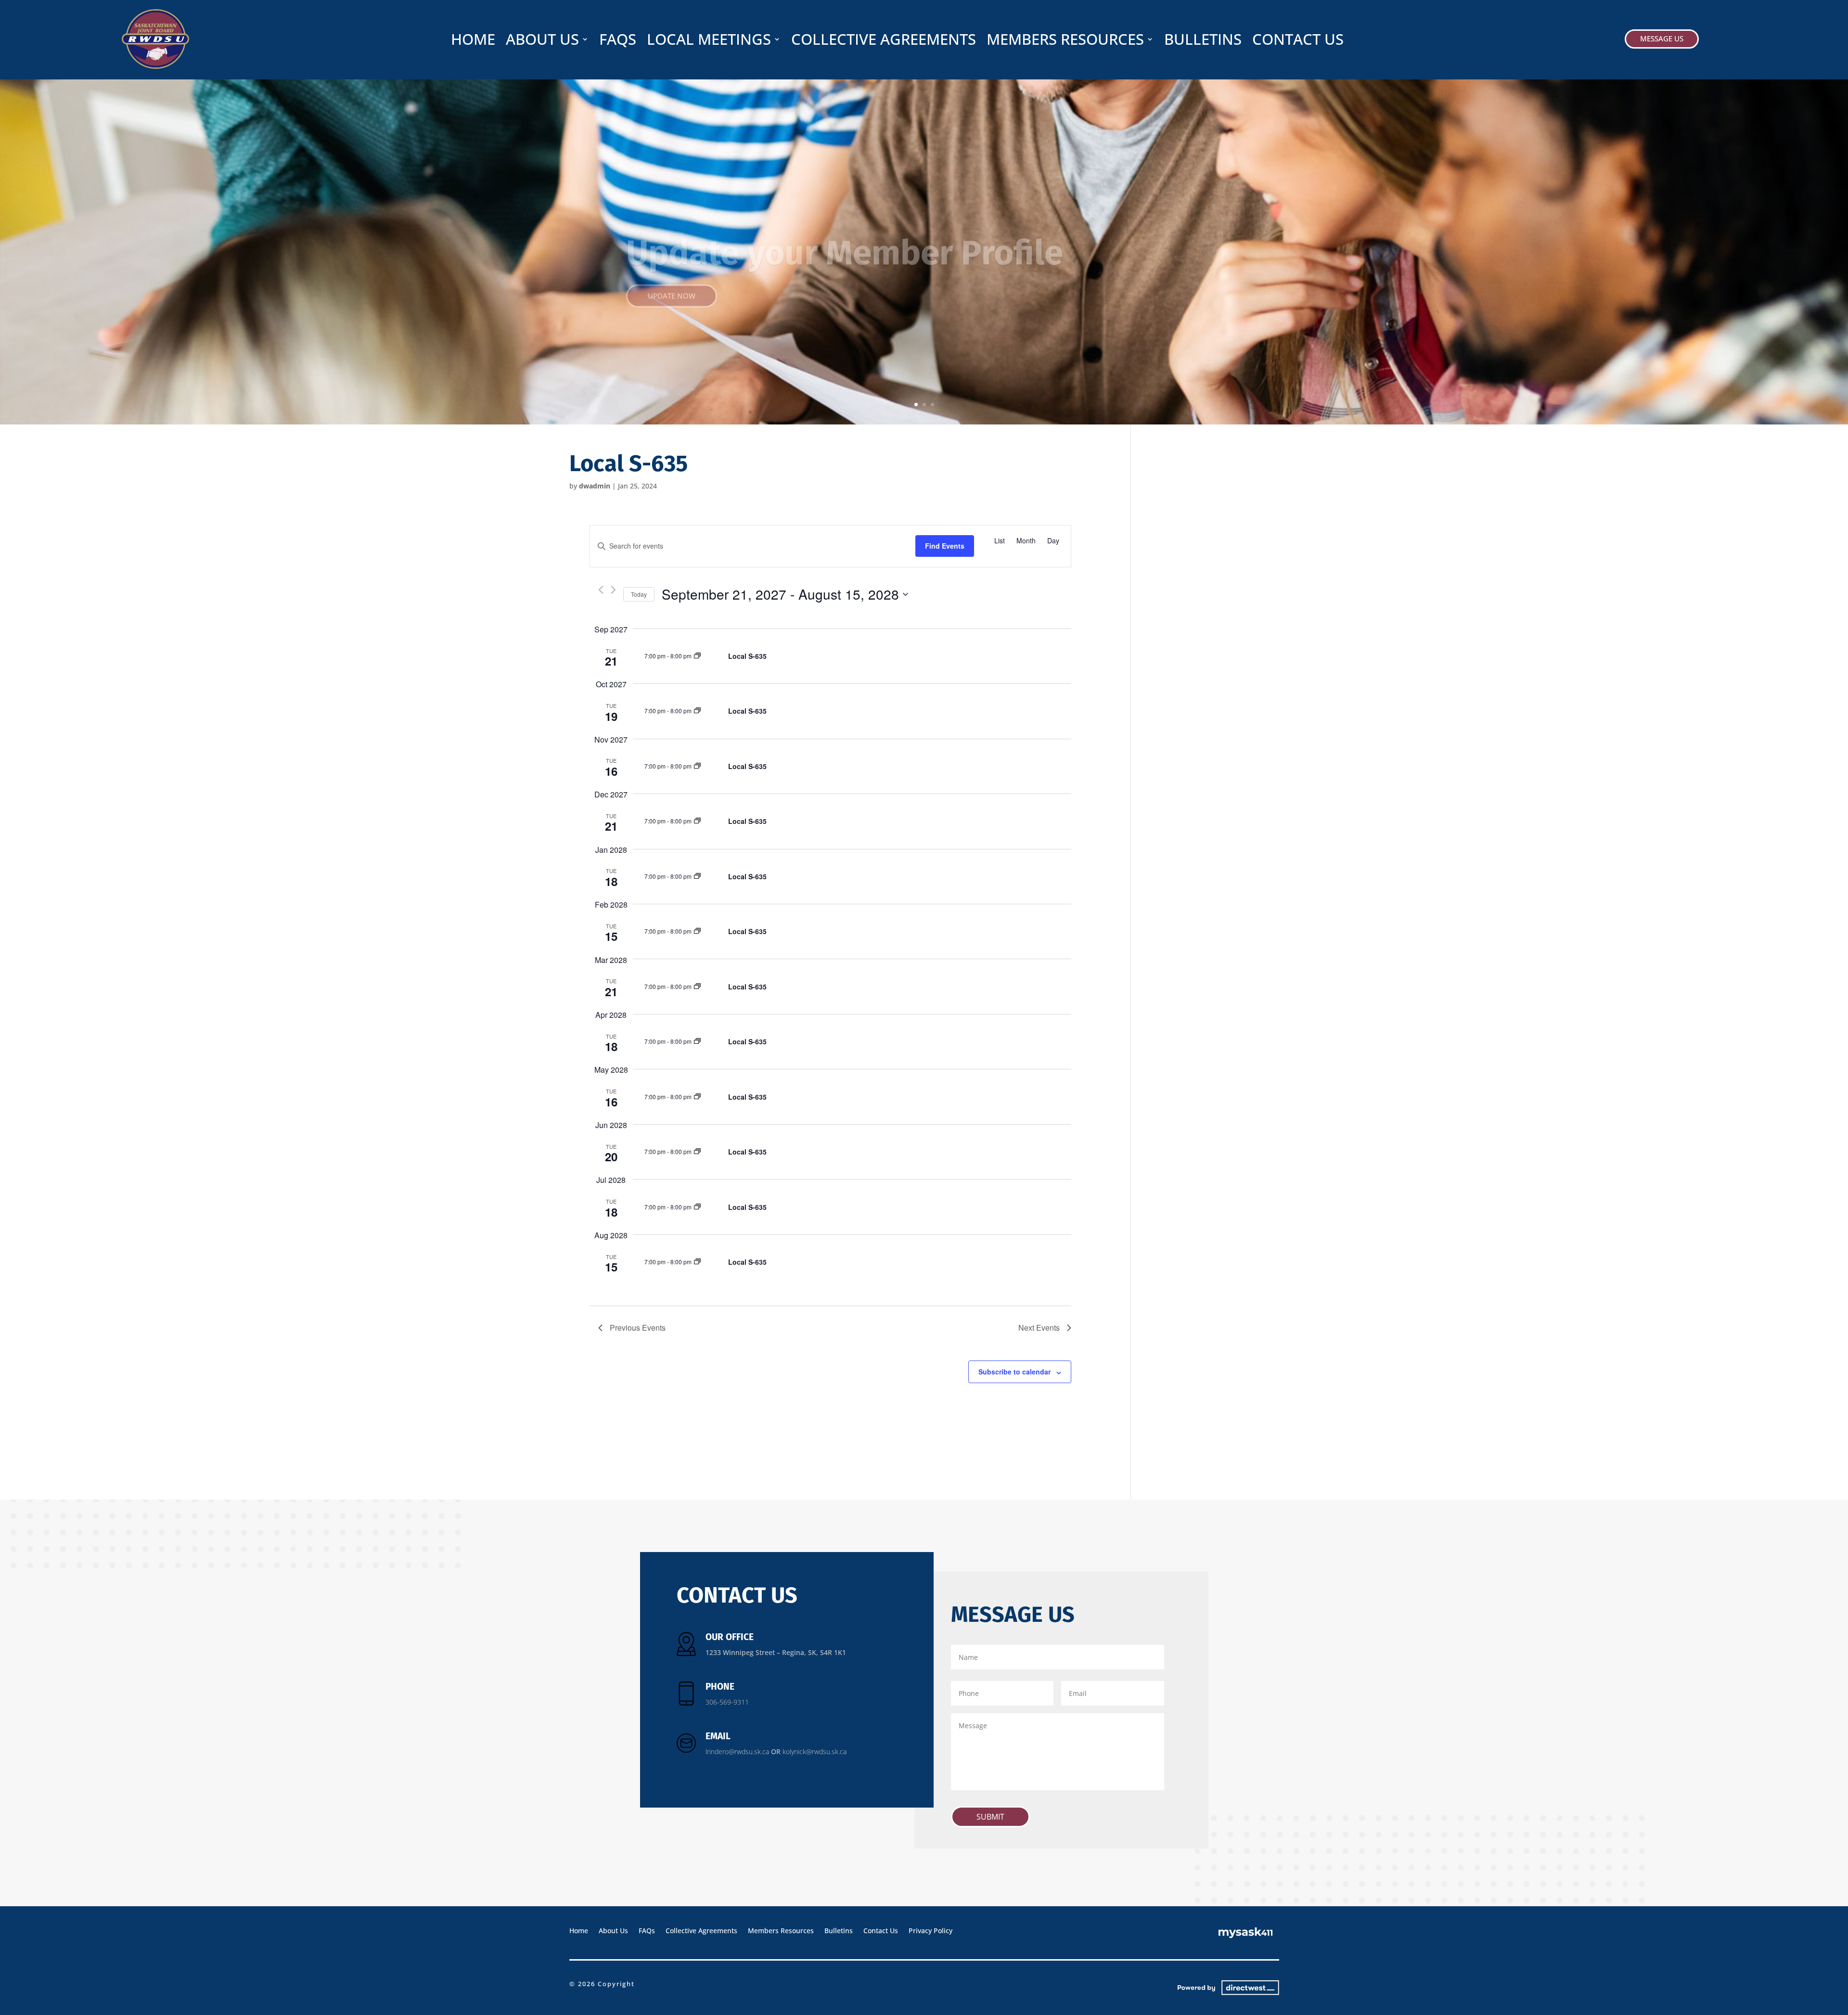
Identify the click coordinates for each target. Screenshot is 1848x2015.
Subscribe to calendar (1014, 1372)
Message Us (1662, 39)
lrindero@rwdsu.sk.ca (737, 1752)
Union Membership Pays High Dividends (851, 227)
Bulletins (1203, 41)
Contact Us (1298, 41)
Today (639, 594)
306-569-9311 (727, 1702)
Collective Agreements (884, 41)
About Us (542, 41)
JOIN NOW (666, 299)
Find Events (945, 546)
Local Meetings (709, 41)
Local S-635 (747, 656)
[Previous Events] (601, 590)
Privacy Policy (930, 1930)
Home (473, 41)
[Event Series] (697, 656)
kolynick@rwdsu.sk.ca (815, 1752)
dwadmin (595, 486)
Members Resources (1065, 41)
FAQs (618, 41)
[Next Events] (613, 590)
